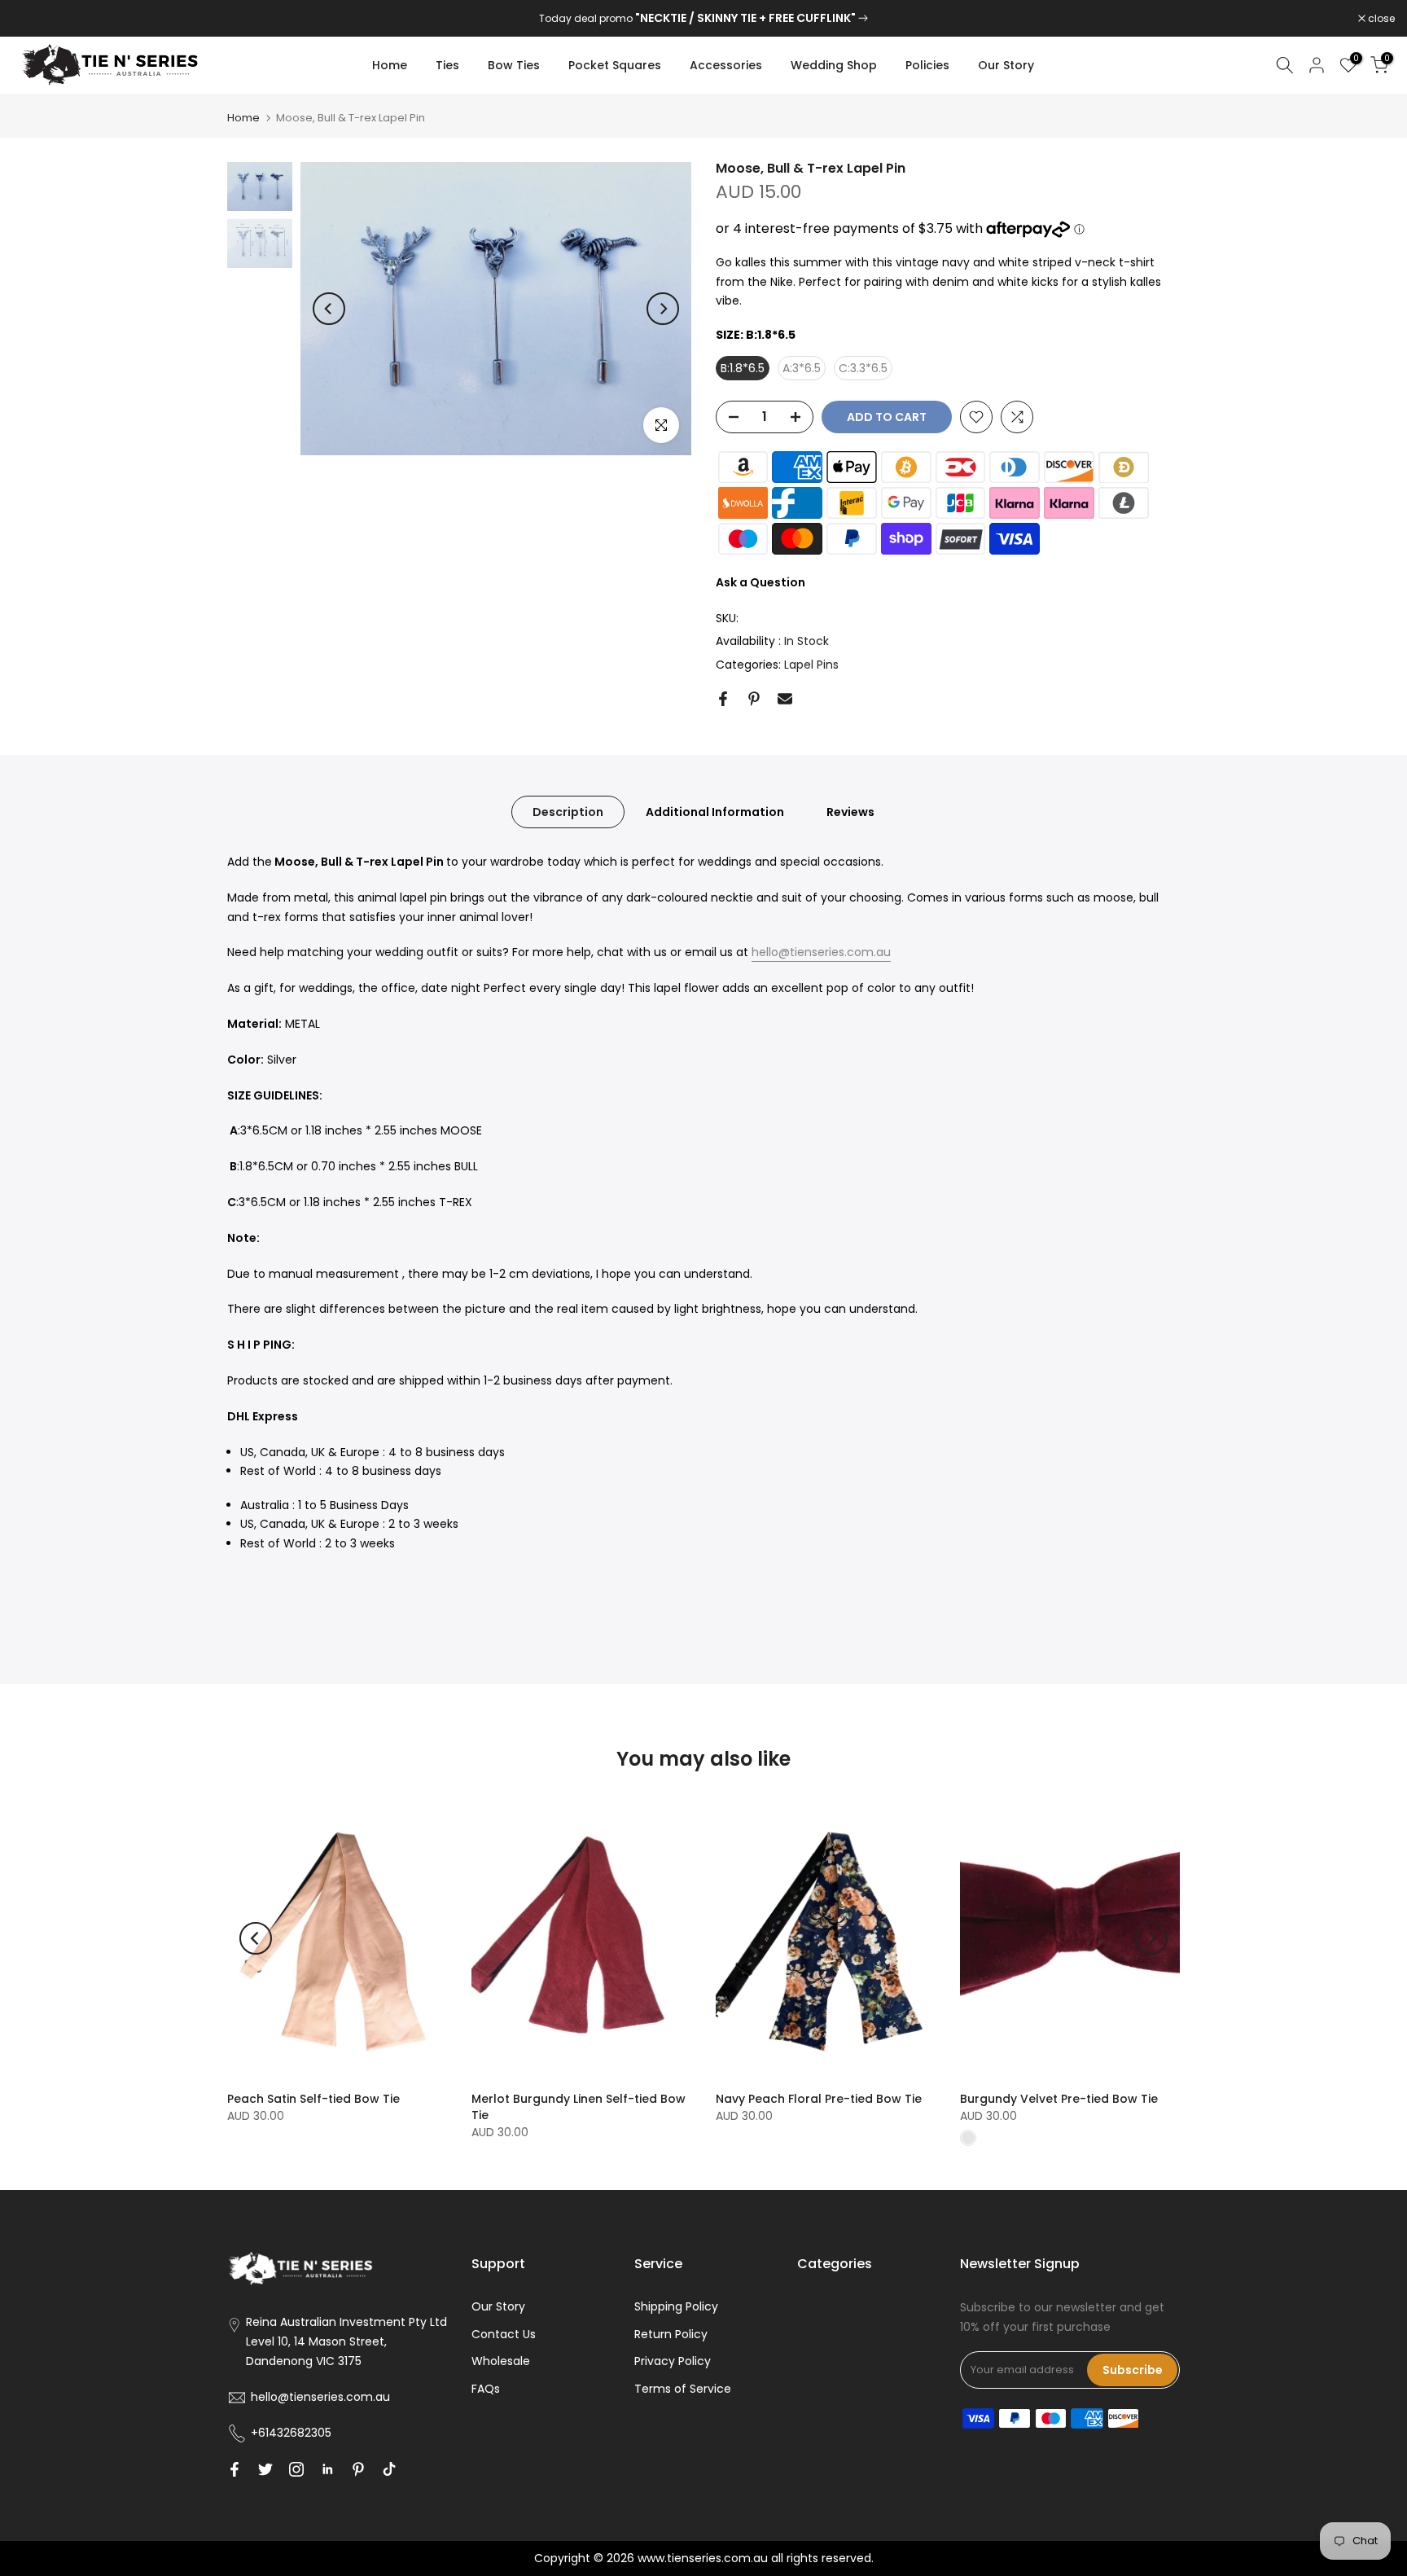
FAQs (486, 2389)
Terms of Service (683, 2389)
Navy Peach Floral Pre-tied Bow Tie (819, 2099)
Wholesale (501, 2361)
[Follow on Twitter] (265, 2469)
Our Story (1006, 65)
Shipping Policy (676, 2306)
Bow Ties (514, 65)
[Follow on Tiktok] (389, 2469)
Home (390, 65)
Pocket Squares (615, 65)
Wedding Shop (834, 65)
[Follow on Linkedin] (327, 2469)
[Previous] (329, 309)
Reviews (850, 812)
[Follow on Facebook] (234, 2469)
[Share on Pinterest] (754, 699)
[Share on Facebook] (723, 699)
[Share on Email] (785, 699)
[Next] (663, 309)
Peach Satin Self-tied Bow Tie (313, 2099)
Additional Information (715, 812)
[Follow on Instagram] (296, 2469)
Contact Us (504, 2334)
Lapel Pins (811, 665)
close (34, 19)
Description (568, 812)
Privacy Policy (673, 2361)
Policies (927, 65)
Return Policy (671, 2334)
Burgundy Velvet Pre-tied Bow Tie (1059, 2099)
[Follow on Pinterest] (358, 2469)
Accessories (726, 65)
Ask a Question (760, 582)
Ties (447, 65)
